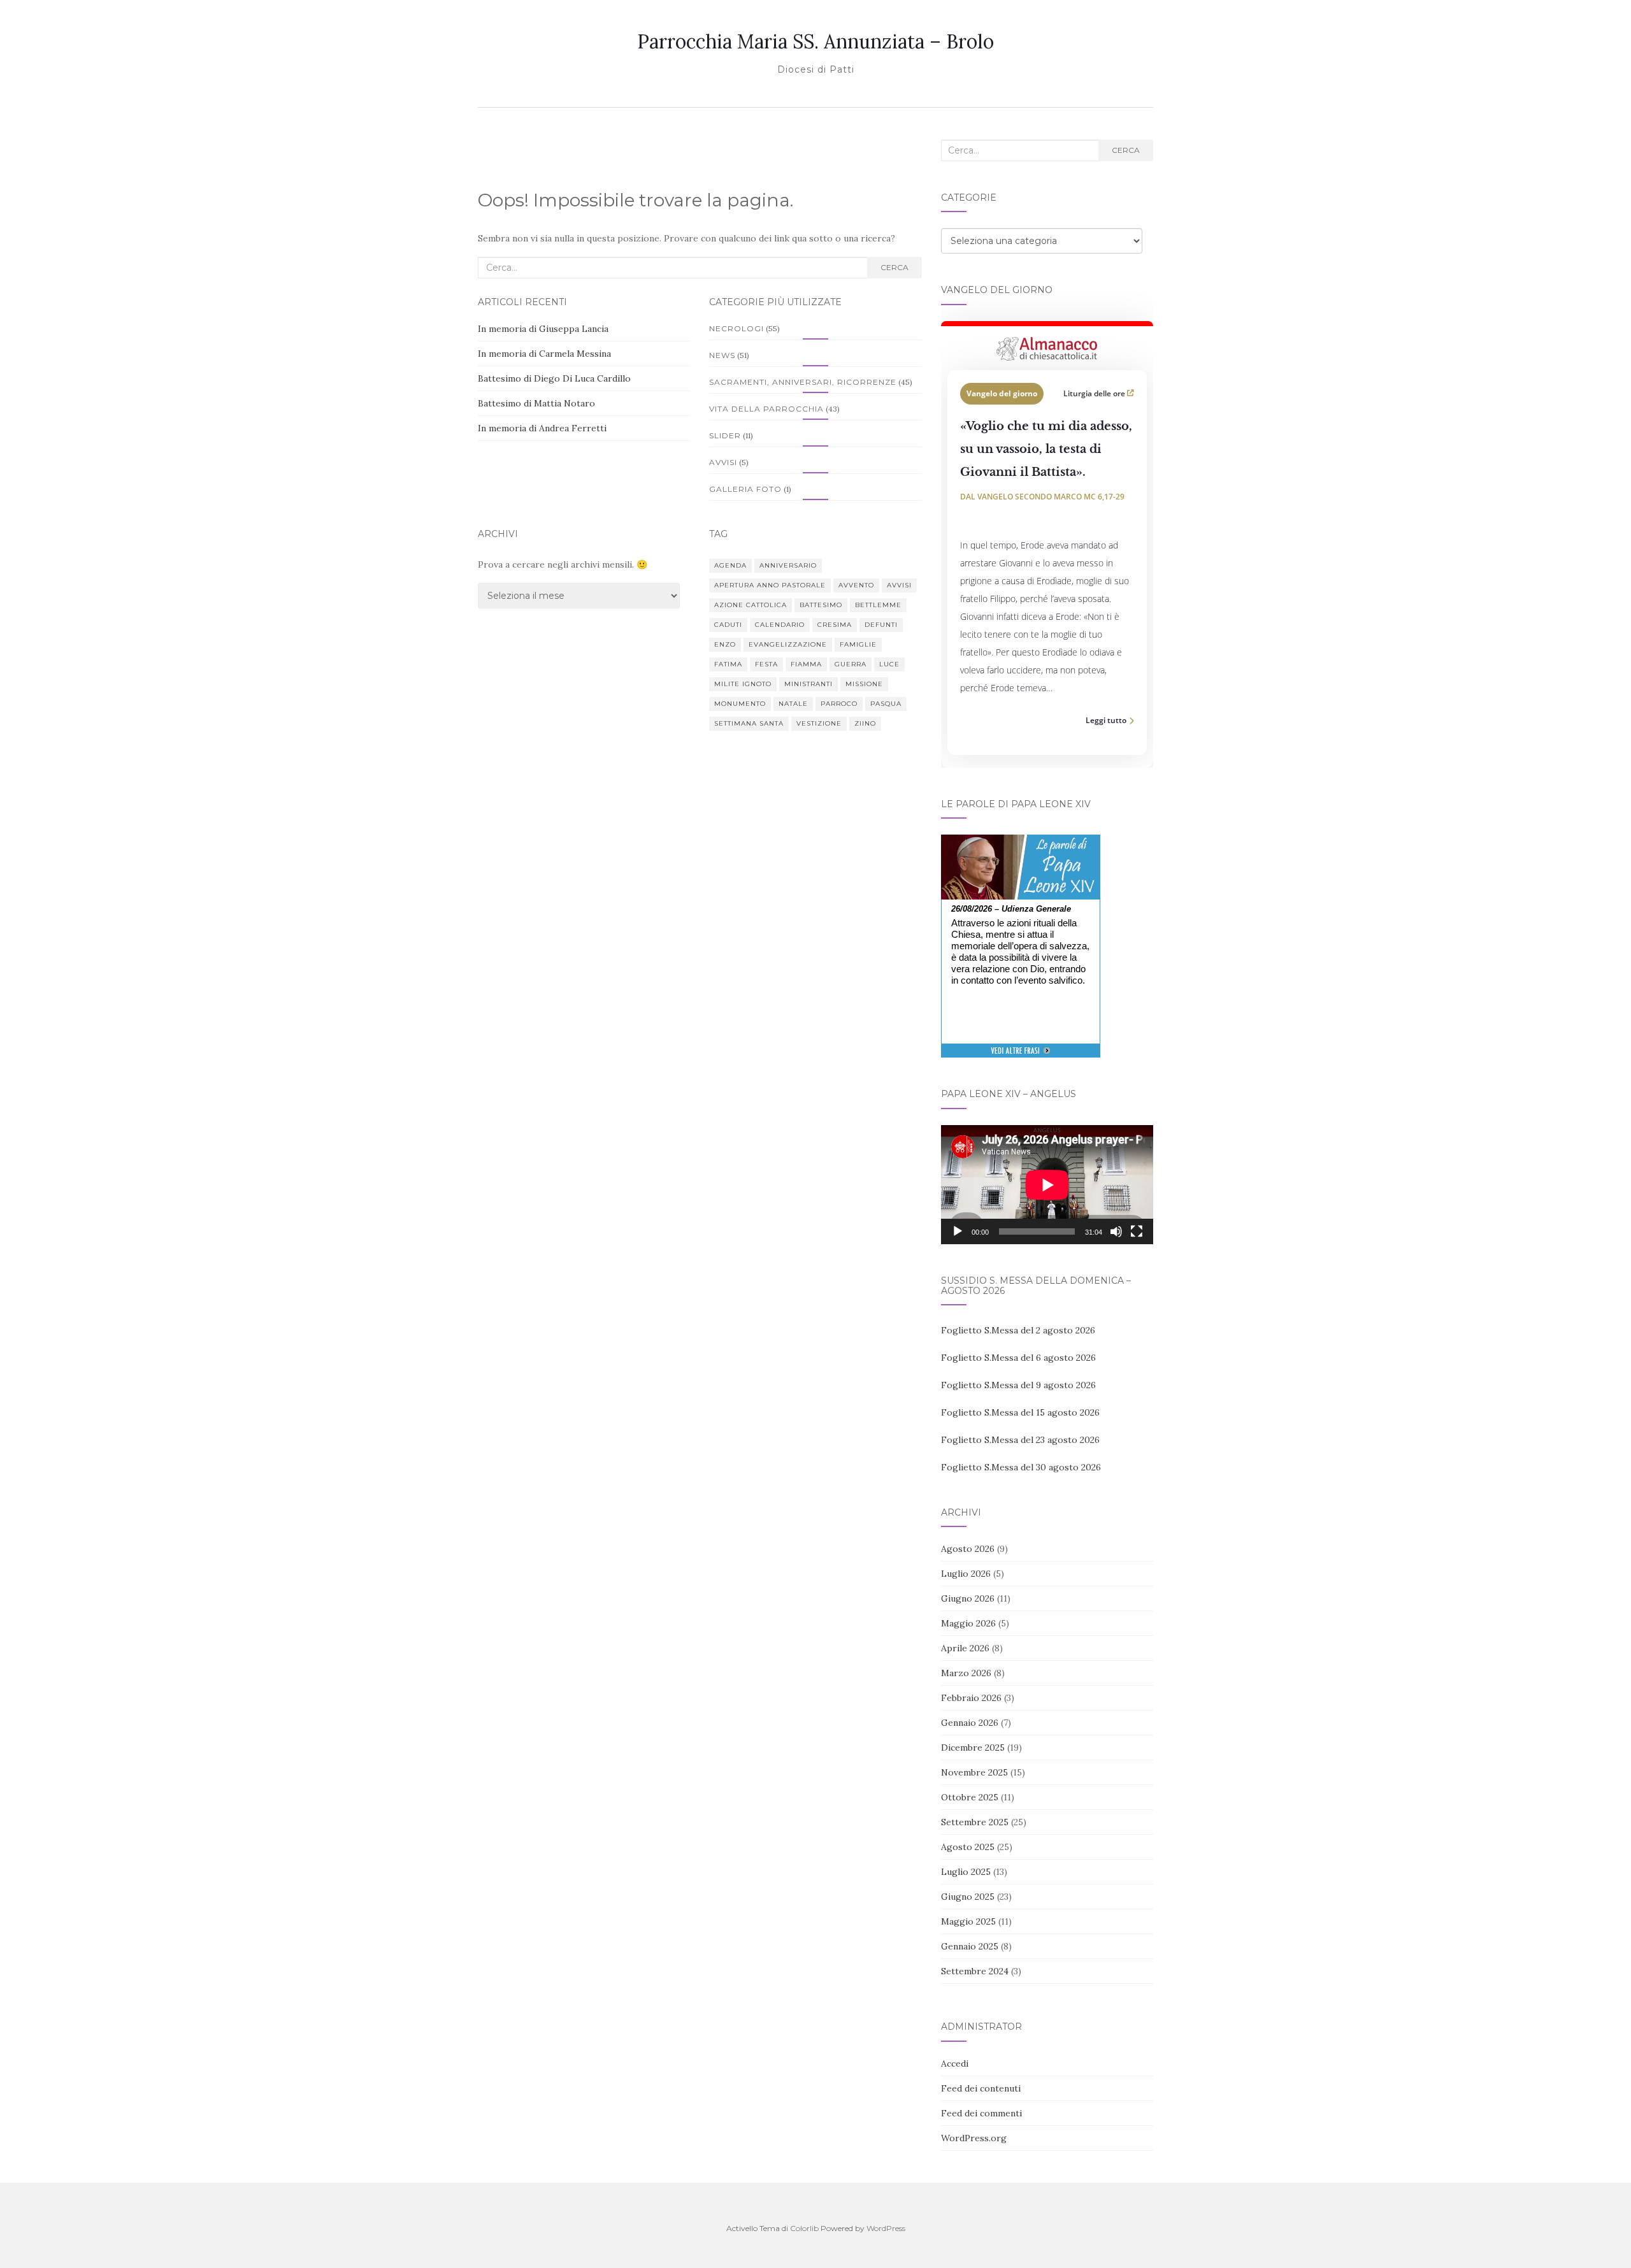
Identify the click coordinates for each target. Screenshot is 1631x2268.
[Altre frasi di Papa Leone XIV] (1020, 1057)
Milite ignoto (743, 684)
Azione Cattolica (751, 605)
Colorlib (804, 2228)
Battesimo (821, 605)
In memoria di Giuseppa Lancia (543, 329)
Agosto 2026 (968, 1549)
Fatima (728, 664)
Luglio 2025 (966, 1872)
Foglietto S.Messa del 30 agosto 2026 (1021, 1467)
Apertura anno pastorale (770, 585)
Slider (725, 435)
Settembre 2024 (975, 1971)
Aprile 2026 (965, 1648)
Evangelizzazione (788, 644)
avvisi (899, 585)
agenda (730, 565)
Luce (889, 664)
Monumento (740, 704)
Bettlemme (878, 605)
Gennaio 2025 (970, 1946)
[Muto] (1116, 1231)
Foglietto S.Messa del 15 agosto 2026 (1020, 1412)
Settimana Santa (749, 723)
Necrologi (736, 328)
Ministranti (808, 684)
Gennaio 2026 (970, 1723)
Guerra (851, 664)
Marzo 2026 (966, 1673)
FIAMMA (806, 664)
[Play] (958, 1231)
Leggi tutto (1106, 720)
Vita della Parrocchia (766, 409)
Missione (864, 684)
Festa (766, 664)
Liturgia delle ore (1095, 393)
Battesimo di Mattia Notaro (536, 403)
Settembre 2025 (975, 1822)
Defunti (881, 625)
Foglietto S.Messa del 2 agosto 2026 (1018, 1330)
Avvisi (723, 462)
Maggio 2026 (968, 1623)
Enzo (725, 644)
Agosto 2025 (968, 1847)
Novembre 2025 (974, 1772)
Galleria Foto (745, 489)
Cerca (895, 267)
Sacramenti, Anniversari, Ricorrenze (803, 382)
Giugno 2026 (968, 1598)
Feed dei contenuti (981, 2088)
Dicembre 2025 (973, 1748)
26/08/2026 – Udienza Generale (1011, 909)
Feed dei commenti (981, 2113)
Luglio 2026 (966, 1574)
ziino (865, 723)
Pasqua (886, 704)
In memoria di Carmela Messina (544, 354)
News (722, 355)
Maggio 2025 (968, 1921)
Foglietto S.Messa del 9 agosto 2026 (1018, 1385)
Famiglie (858, 644)
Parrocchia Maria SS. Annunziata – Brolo (815, 41)
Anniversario (788, 565)
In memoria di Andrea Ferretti (542, 428)
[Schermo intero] (1137, 1231)
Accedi (955, 2063)
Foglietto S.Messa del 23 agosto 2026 (1020, 1440)
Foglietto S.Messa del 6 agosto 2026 (1018, 1358)
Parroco (839, 704)
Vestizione (819, 723)
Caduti (728, 625)
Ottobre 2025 (970, 1797)
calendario (780, 625)
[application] (1047, 1185)
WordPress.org (974, 2138)
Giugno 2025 (968, 1897)
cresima (835, 625)
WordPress (886, 2228)
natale (793, 704)
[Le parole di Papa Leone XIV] (1021, 843)
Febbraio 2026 (971, 1698)
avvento (856, 585)
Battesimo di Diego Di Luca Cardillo (554, 378)
